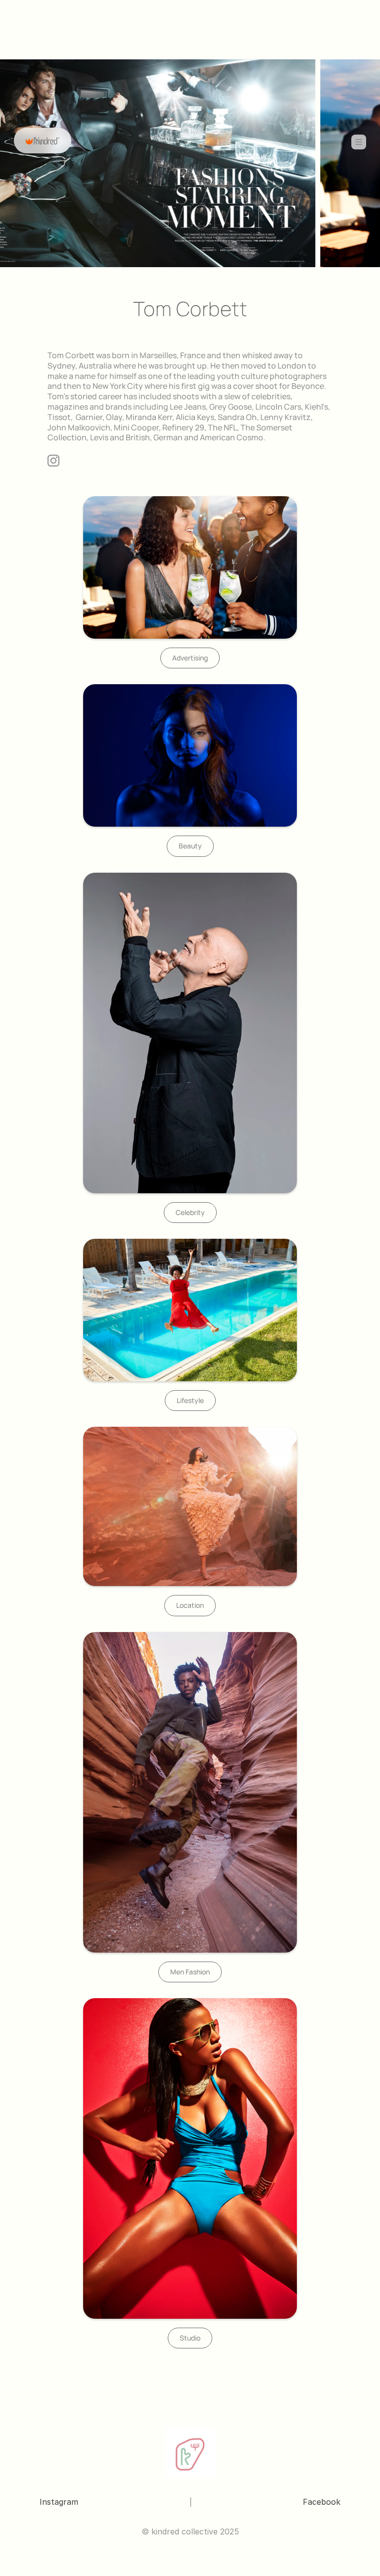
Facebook (322, 2502)
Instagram (59, 2502)
